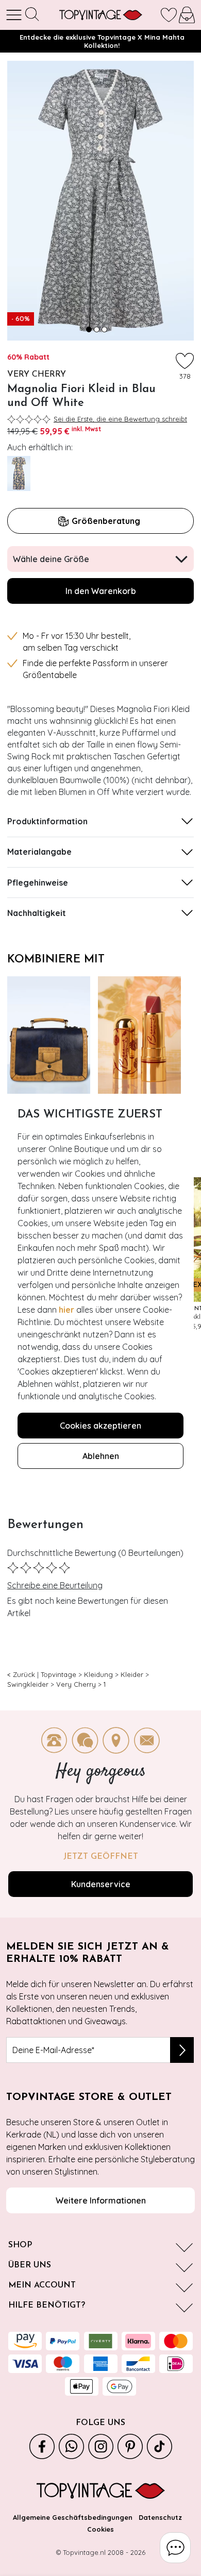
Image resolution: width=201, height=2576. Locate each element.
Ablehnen (101, 1456)
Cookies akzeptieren (100, 1426)
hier (66, 1310)
